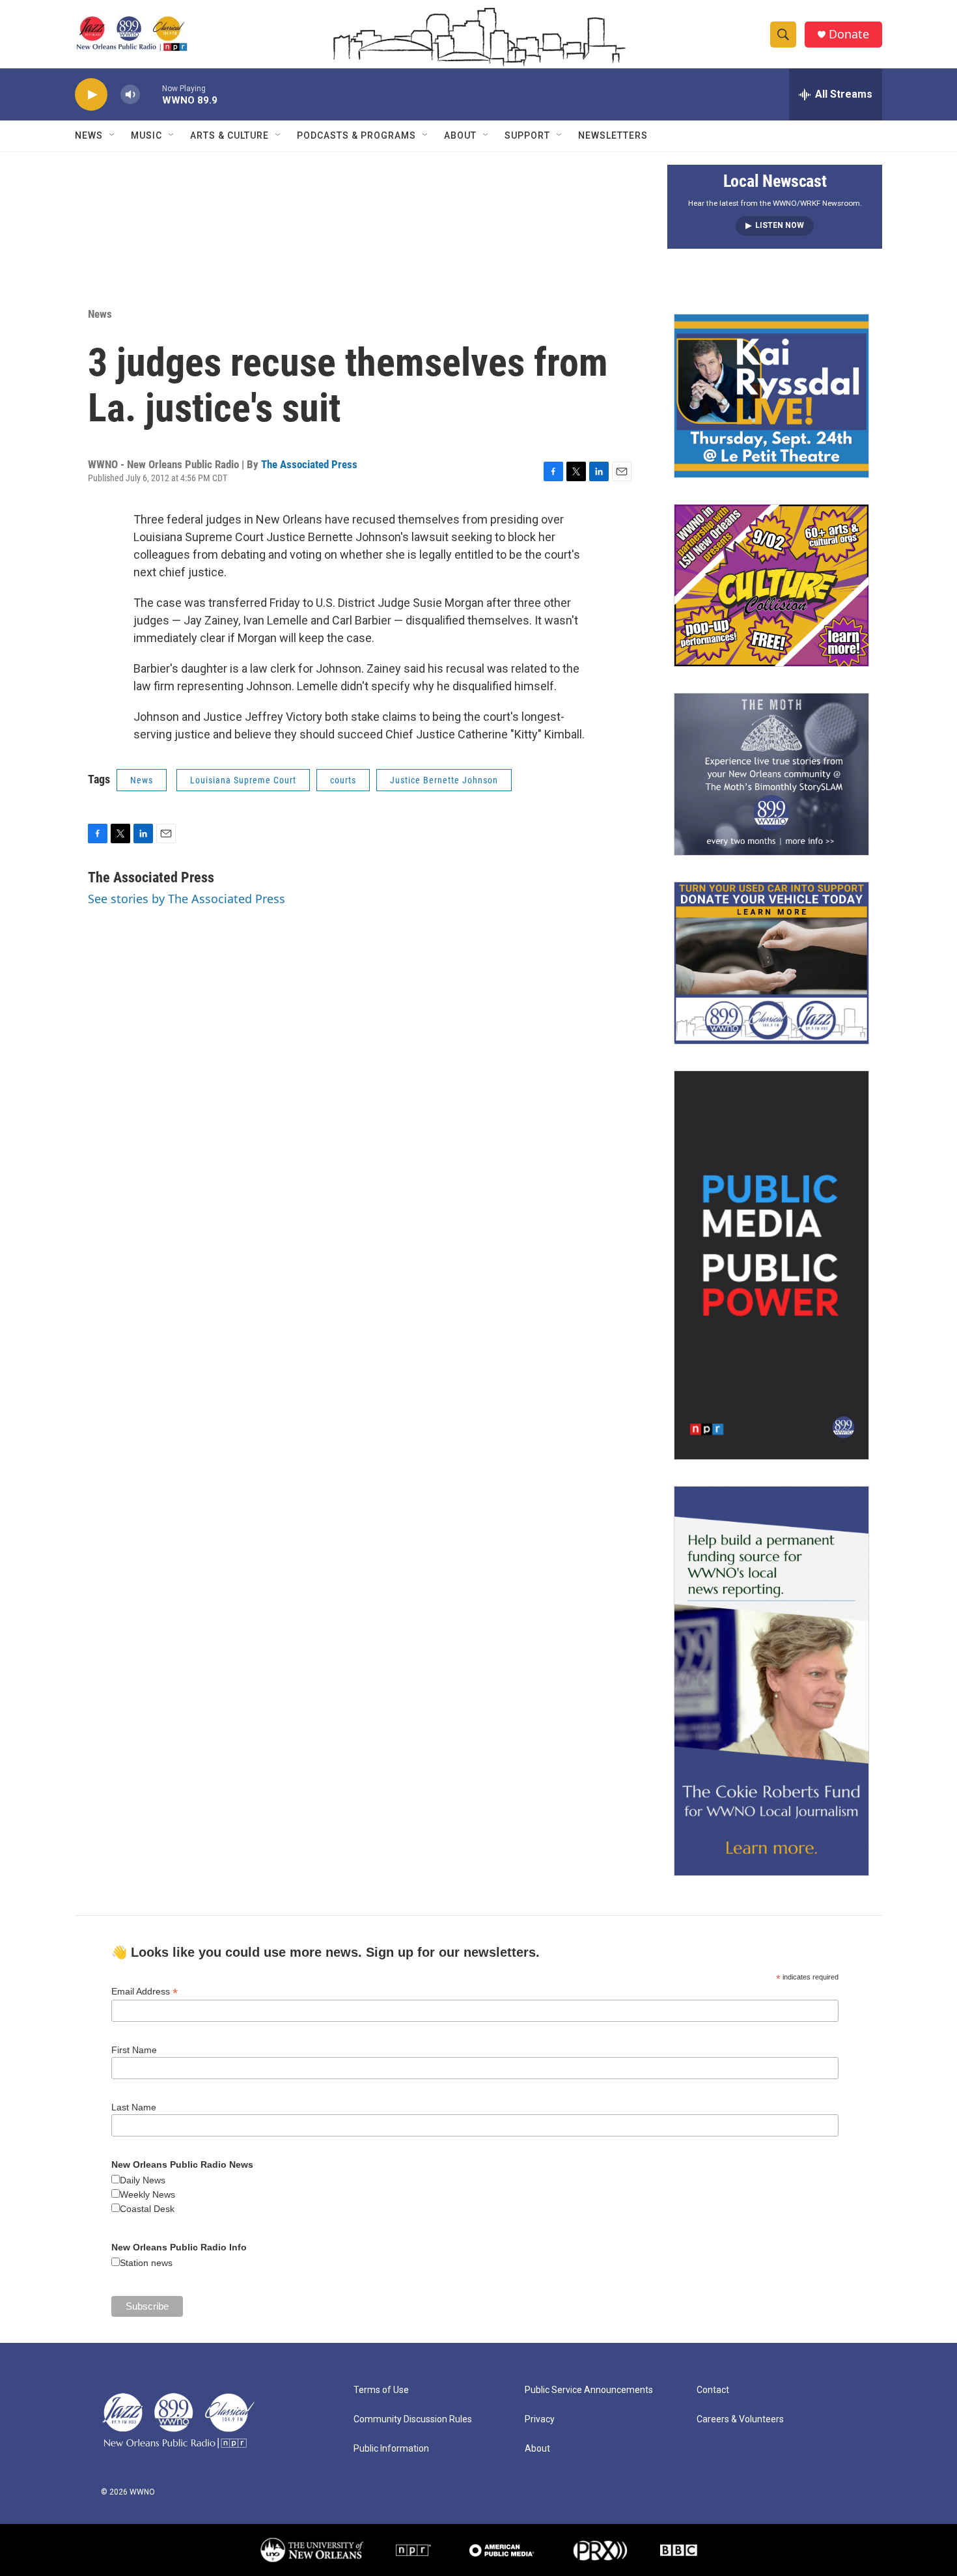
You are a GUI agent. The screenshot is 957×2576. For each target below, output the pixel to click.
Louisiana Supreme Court (243, 780)
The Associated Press (309, 464)
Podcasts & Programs (356, 135)
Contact (713, 2390)
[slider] (151, 94)
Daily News (143, 2180)
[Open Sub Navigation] (113, 135)
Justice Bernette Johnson (444, 780)
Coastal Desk (147, 2209)
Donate (849, 34)
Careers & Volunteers (740, 2419)
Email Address (145, 1992)
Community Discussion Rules (413, 2419)
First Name (134, 2050)
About (460, 135)
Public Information (391, 2449)
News (89, 135)
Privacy (540, 2419)
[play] (91, 95)
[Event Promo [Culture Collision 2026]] (771, 585)
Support (527, 135)
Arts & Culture (229, 135)
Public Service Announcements (589, 2390)
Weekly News (147, 2194)
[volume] (130, 95)
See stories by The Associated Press (187, 899)
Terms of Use (381, 2390)
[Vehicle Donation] (771, 963)
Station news (146, 2263)
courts (343, 780)
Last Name (134, 2107)
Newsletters (613, 135)
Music (146, 135)
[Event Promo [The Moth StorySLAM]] (771, 774)
